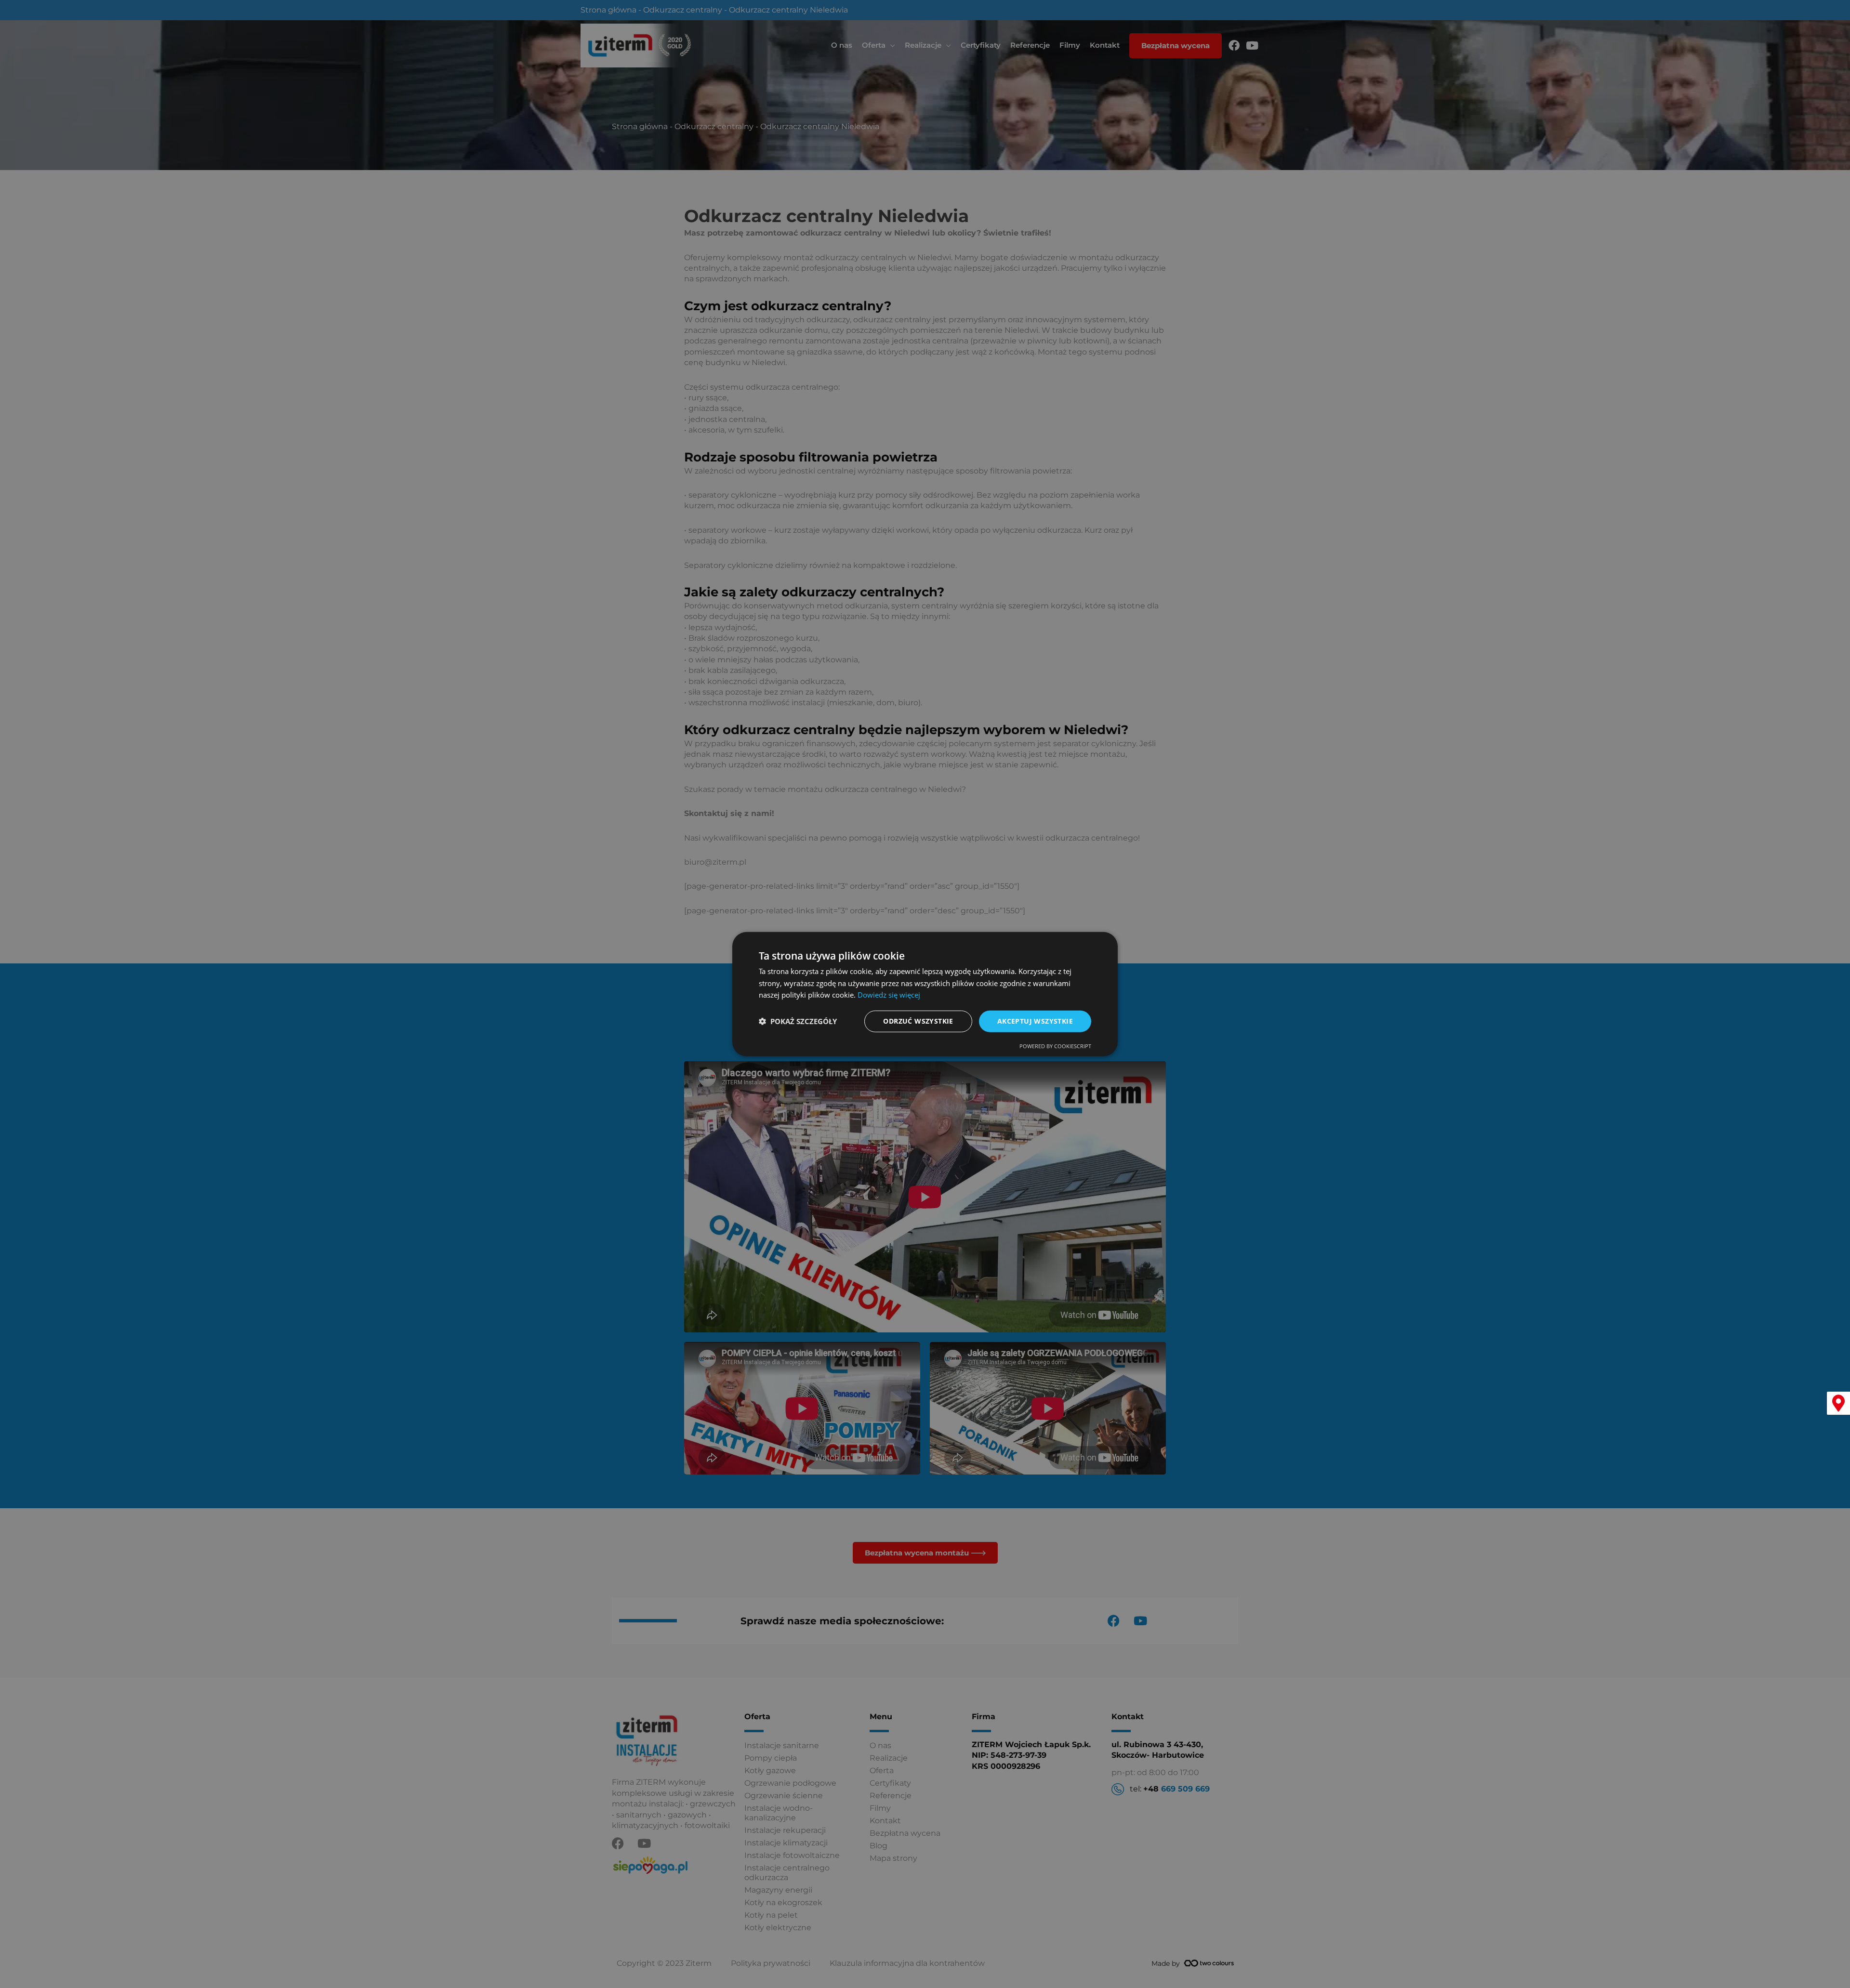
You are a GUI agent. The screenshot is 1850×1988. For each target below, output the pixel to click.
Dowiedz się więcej (889, 995)
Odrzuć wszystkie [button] (918, 1021)
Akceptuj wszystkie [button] (1035, 1021)
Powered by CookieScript (1055, 1046)
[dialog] (925, 994)
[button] (798, 1021)
